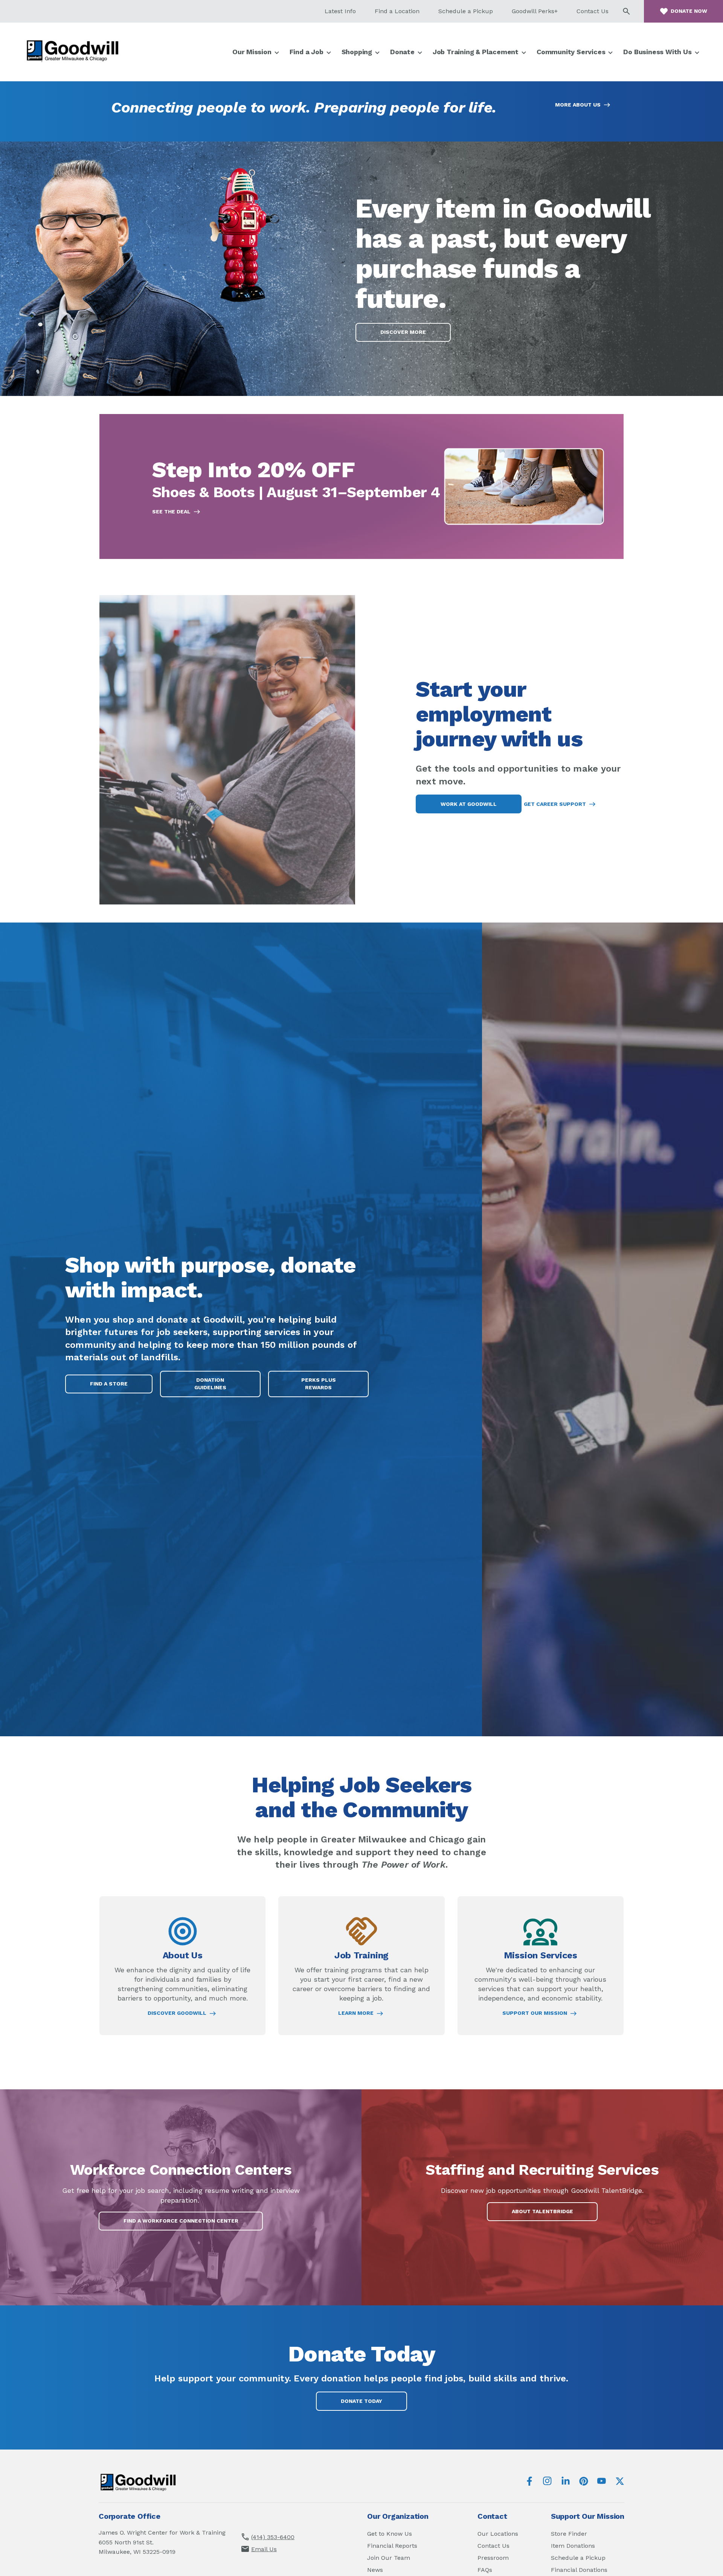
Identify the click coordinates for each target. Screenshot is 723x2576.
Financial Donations (579, 2570)
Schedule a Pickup (466, 11)
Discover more (403, 332)
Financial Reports (392, 2546)
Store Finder (569, 2534)
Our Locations (498, 2534)
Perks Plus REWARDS (326, 1387)
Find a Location (397, 11)
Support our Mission (535, 2013)
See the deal (171, 512)
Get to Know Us (390, 2534)
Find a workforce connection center (181, 2221)
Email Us (264, 2549)
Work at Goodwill (469, 804)
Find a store (109, 1384)
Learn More (356, 2013)
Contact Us (593, 11)
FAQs (485, 2570)
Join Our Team (389, 2558)
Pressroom (493, 2558)
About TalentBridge (552, 2214)
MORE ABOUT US (578, 105)
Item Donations (573, 2546)
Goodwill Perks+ (535, 11)
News (375, 2570)
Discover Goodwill (177, 2013)
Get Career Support (555, 804)
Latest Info (340, 11)
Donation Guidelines (210, 1384)
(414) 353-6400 (273, 2537)
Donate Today (361, 2401)
